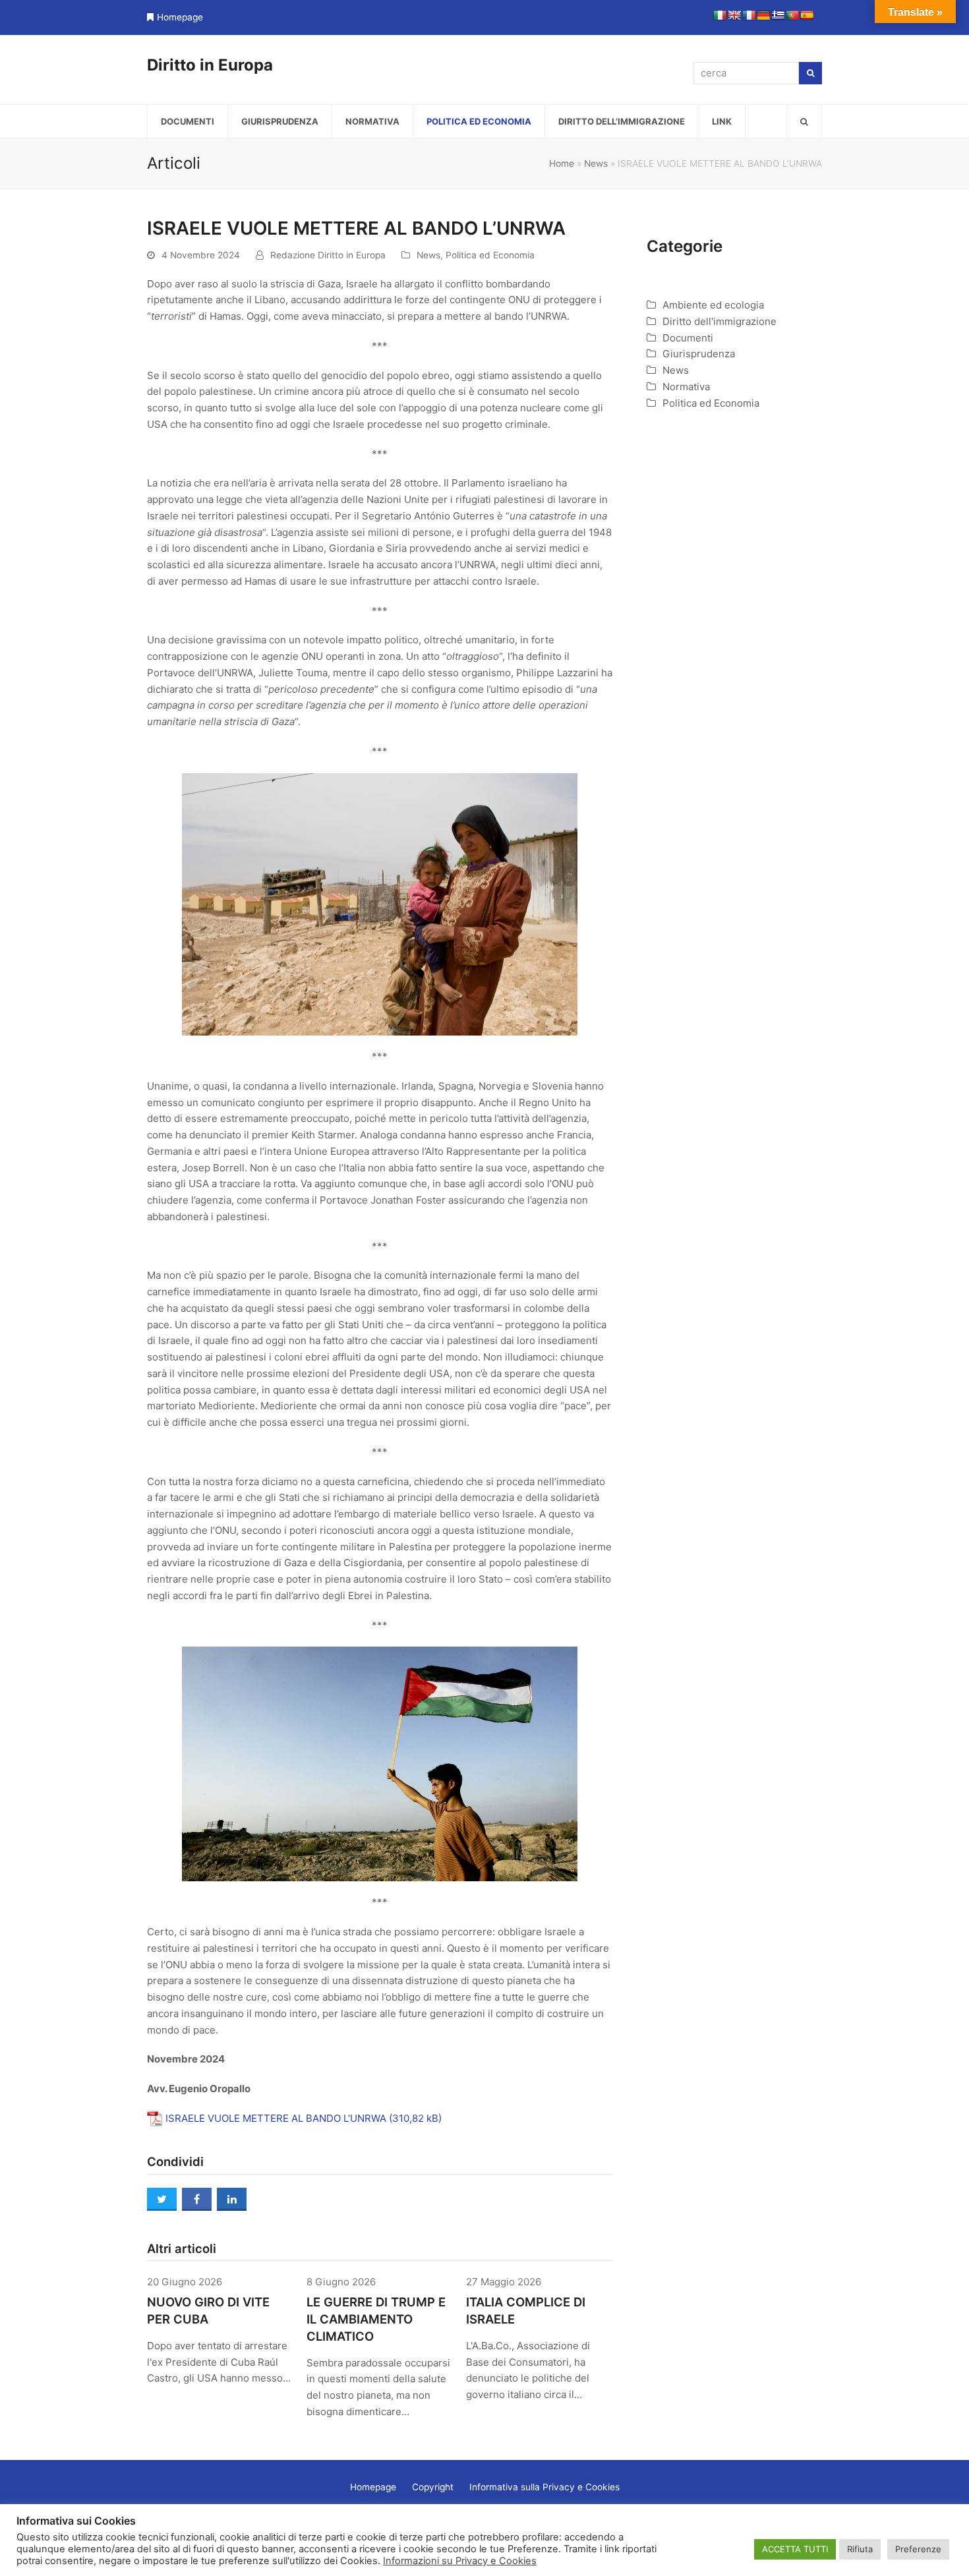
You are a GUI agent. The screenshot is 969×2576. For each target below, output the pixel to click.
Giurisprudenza (699, 354)
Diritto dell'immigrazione (719, 321)
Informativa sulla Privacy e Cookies (544, 2487)
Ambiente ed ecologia (713, 305)
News (596, 163)
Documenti (688, 338)
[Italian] (720, 15)
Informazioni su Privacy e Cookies (460, 2561)
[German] (763, 15)
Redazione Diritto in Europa (328, 255)
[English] (734, 15)
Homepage (180, 17)
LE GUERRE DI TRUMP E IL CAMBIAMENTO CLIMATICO (376, 2319)
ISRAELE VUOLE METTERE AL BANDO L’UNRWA (276, 2118)
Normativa (686, 387)
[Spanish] (807, 15)
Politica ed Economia (490, 255)
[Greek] (778, 15)
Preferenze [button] (918, 2549)
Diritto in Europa (210, 65)
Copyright (433, 2487)
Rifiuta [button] (860, 2549)
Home (562, 163)
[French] (749, 15)
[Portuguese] (792, 15)
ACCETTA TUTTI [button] (795, 2549)
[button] (804, 121)
